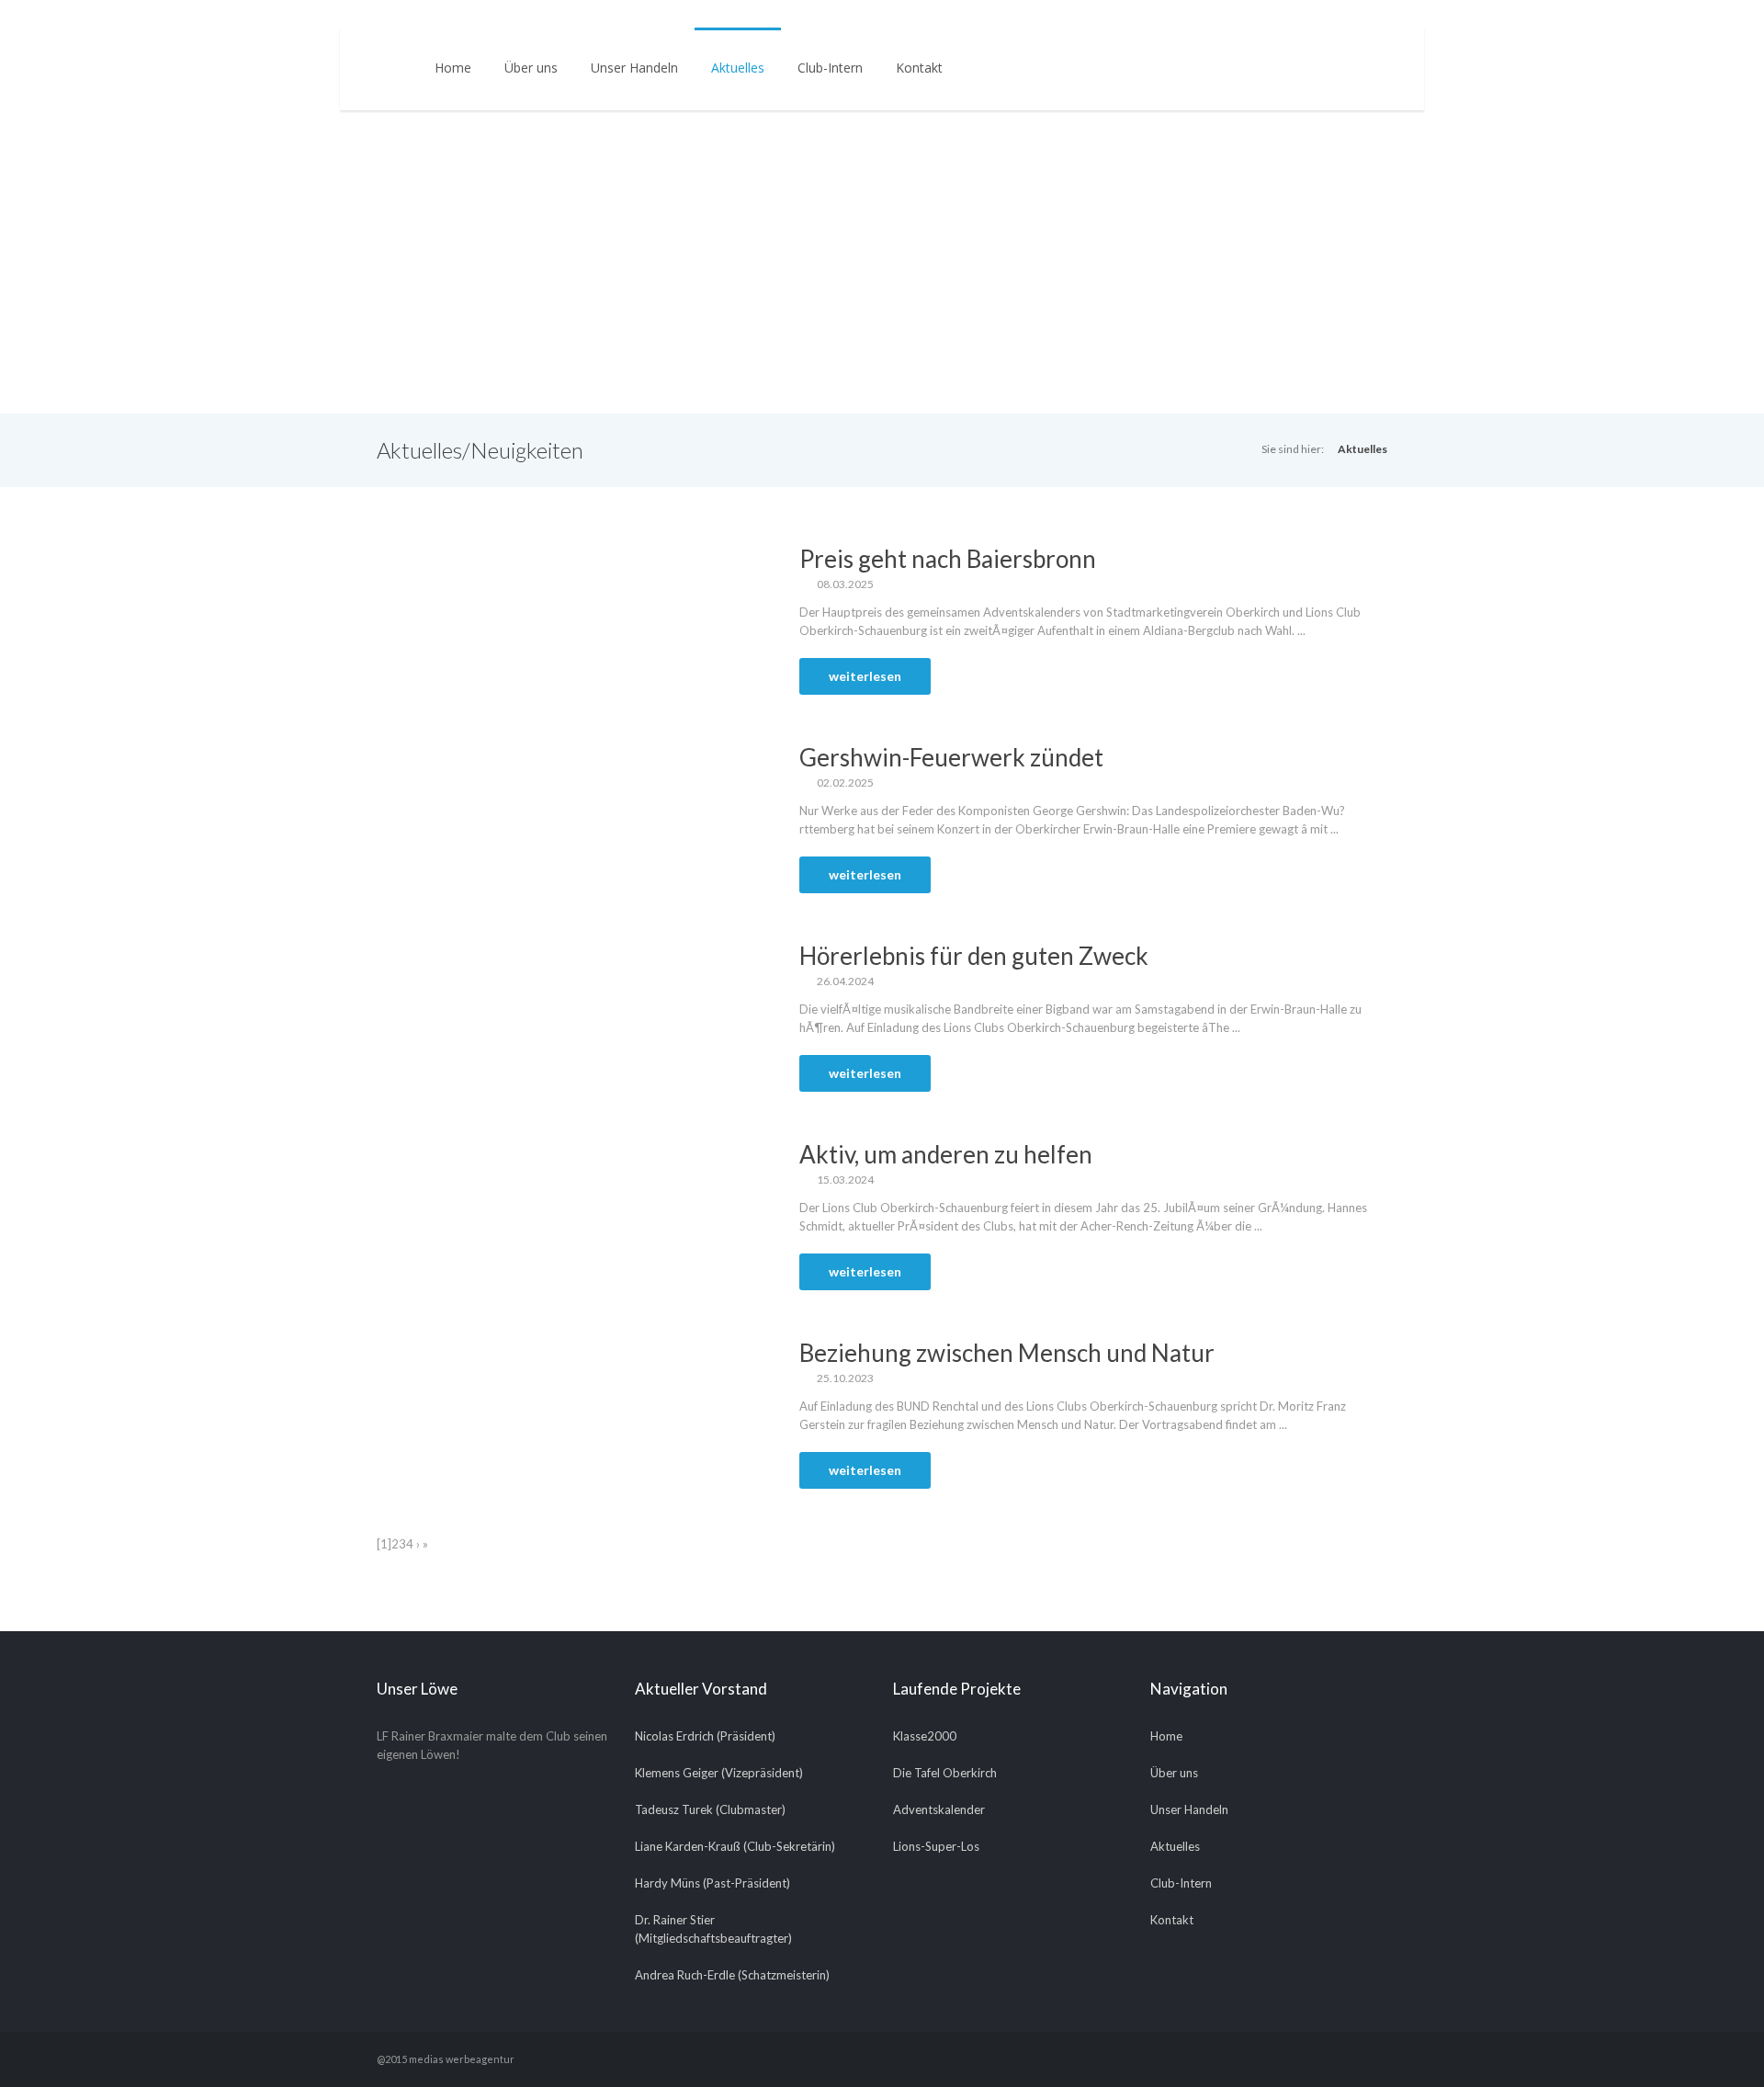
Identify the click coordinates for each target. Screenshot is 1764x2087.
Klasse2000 (925, 1736)
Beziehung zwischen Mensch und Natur (1007, 1353)
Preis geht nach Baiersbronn (948, 559)
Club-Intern (830, 68)
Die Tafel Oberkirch (945, 1773)
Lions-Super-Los (936, 1846)
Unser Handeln (634, 68)
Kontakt (919, 68)
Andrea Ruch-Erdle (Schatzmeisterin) (732, 1975)
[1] (384, 1544)
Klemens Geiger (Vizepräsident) (719, 1773)
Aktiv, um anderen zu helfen (946, 1154)
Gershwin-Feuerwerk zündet (951, 757)
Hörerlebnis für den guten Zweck (974, 956)
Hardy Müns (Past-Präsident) (712, 1883)
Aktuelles (738, 68)
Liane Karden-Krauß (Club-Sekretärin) (735, 1846)
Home (453, 68)
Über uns (531, 68)
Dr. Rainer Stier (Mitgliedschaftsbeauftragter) (713, 1929)
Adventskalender (939, 1809)
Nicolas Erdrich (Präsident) (705, 1736)
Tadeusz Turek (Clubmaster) (710, 1809)
